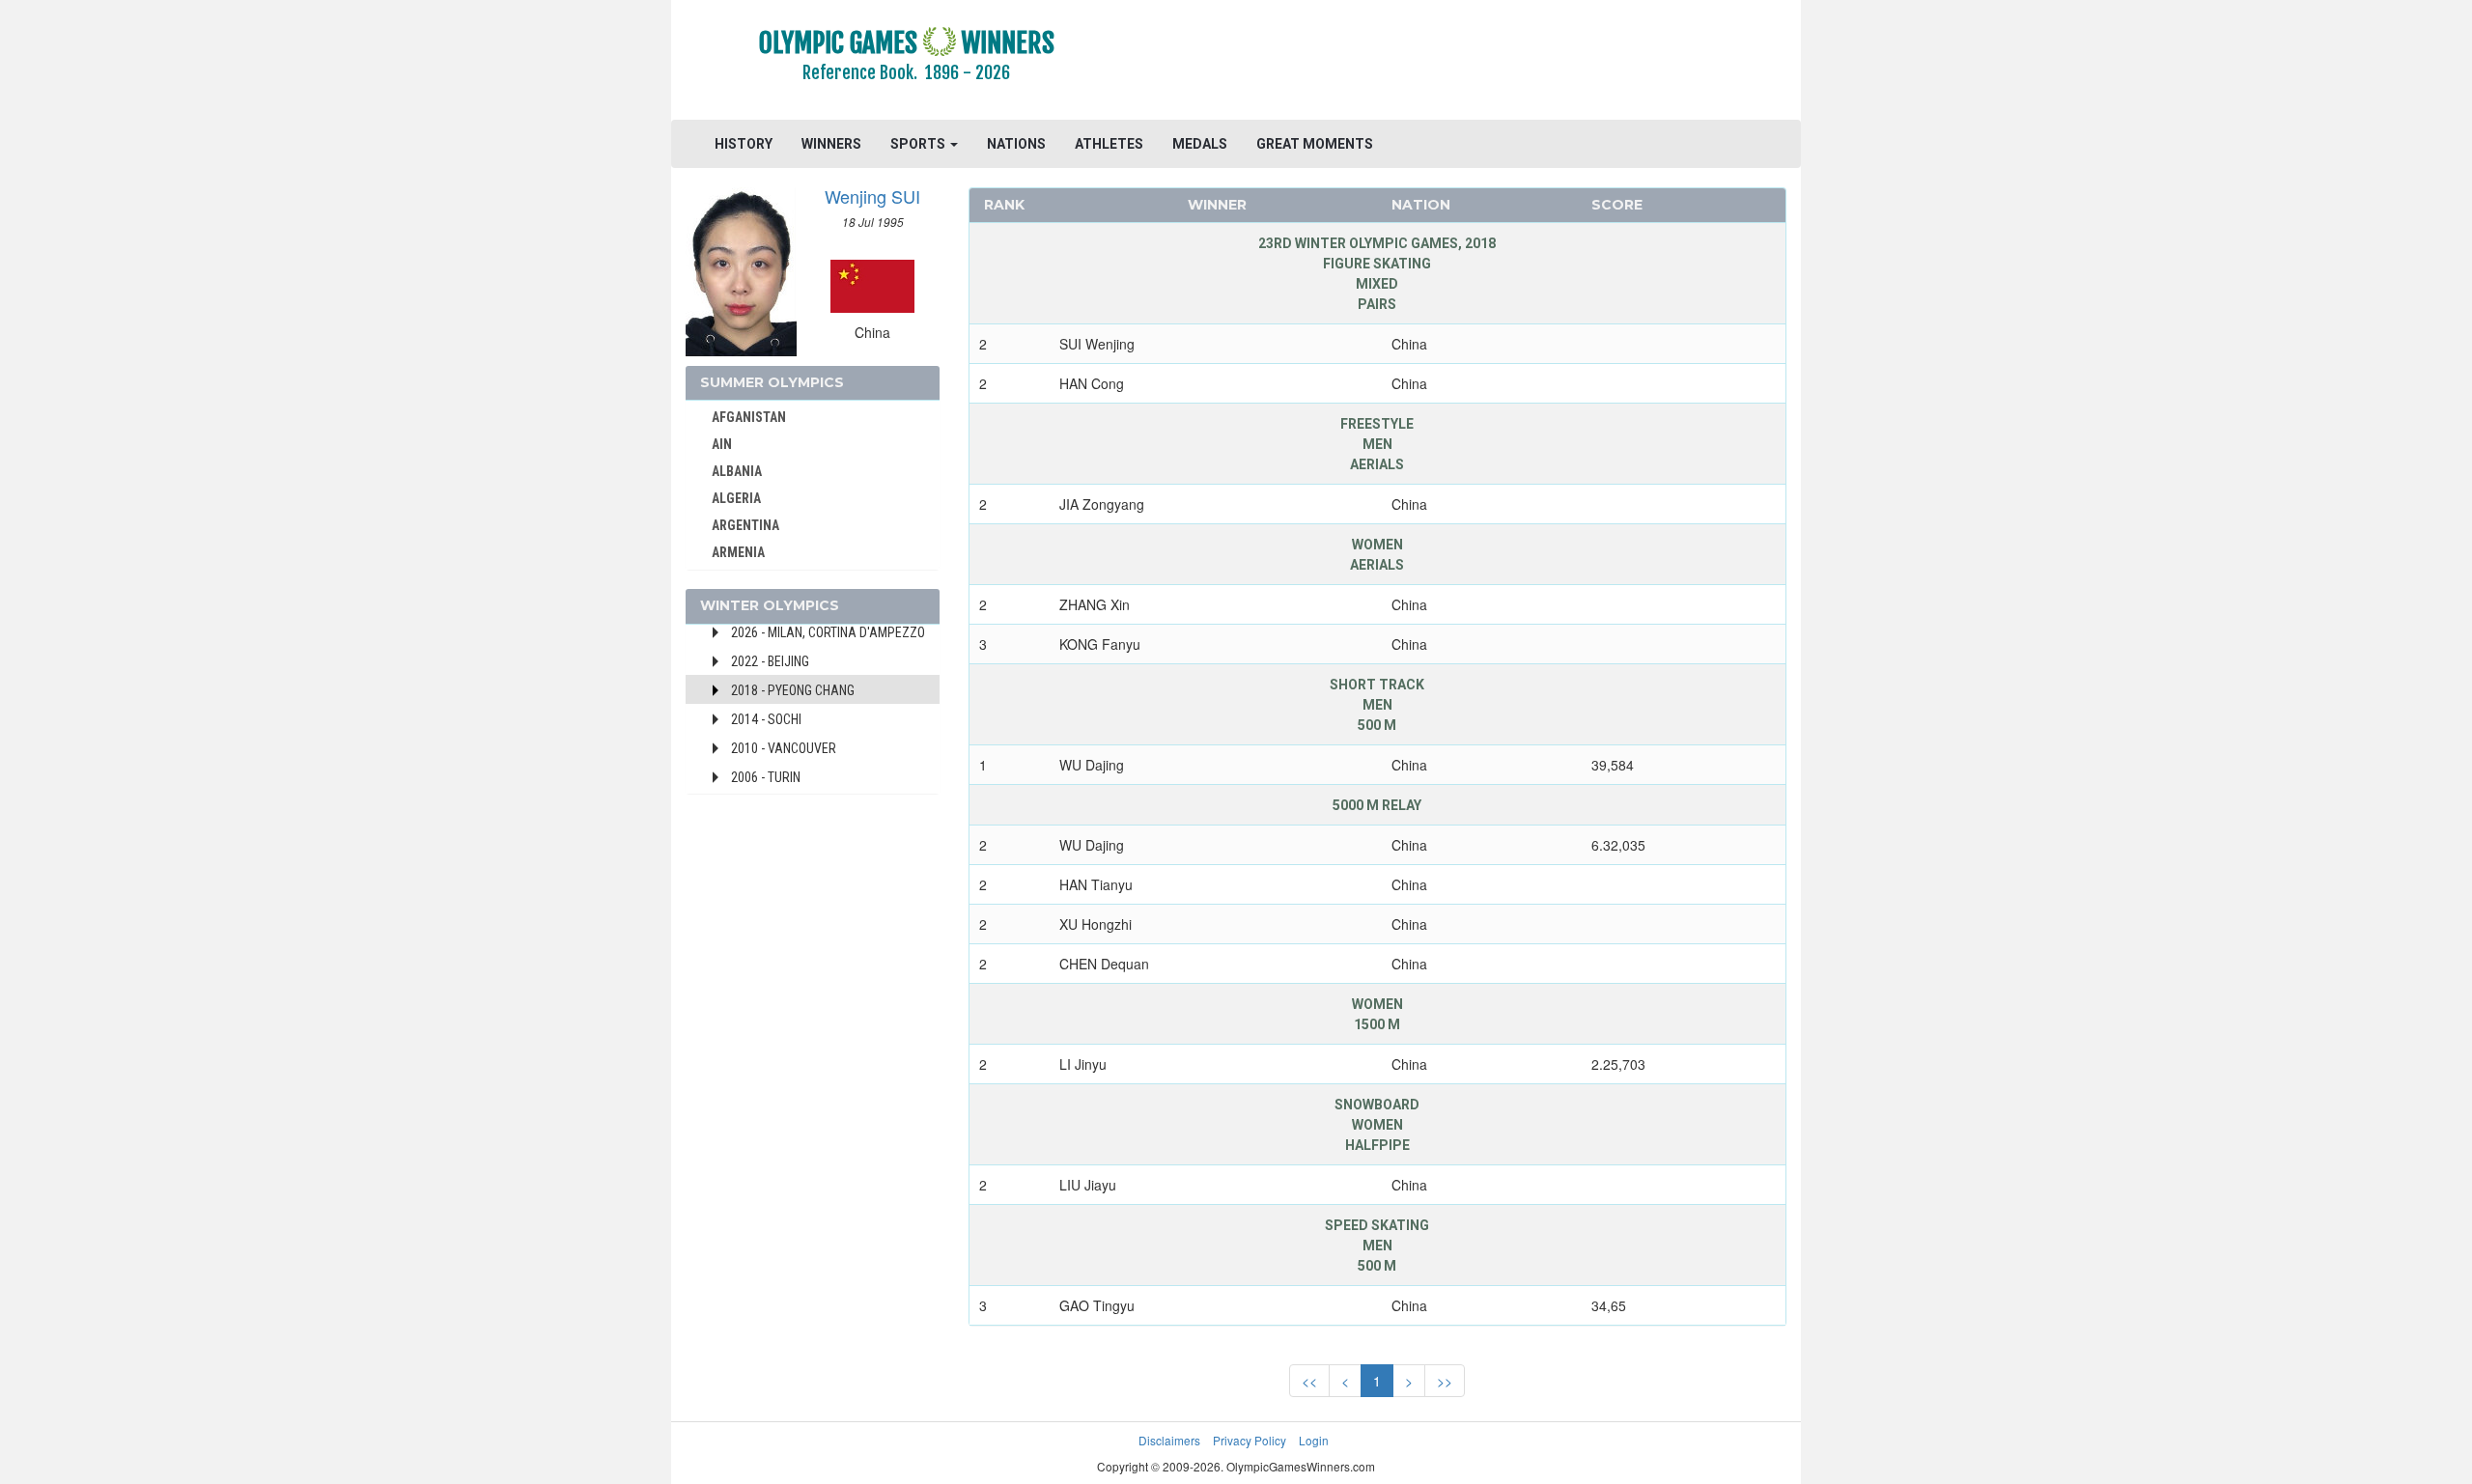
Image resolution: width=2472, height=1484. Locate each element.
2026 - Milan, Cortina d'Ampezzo (828, 632)
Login (1314, 1440)
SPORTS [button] (919, 144)
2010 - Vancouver (784, 748)
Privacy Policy (1250, 1440)
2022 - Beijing (770, 661)
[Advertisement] (1472, 63)
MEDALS (1200, 144)
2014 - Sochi (766, 719)
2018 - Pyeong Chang (793, 690)
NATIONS (1016, 144)
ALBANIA (737, 471)
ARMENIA (738, 552)
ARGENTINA (745, 525)
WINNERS (831, 144)
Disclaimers (1169, 1440)
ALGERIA (736, 498)
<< (1309, 1381)
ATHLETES (1109, 144)
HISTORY (744, 144)
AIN (722, 444)
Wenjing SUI (872, 196)
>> (1445, 1381)
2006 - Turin (766, 777)
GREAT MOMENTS (1315, 144)
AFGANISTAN (749, 417)
